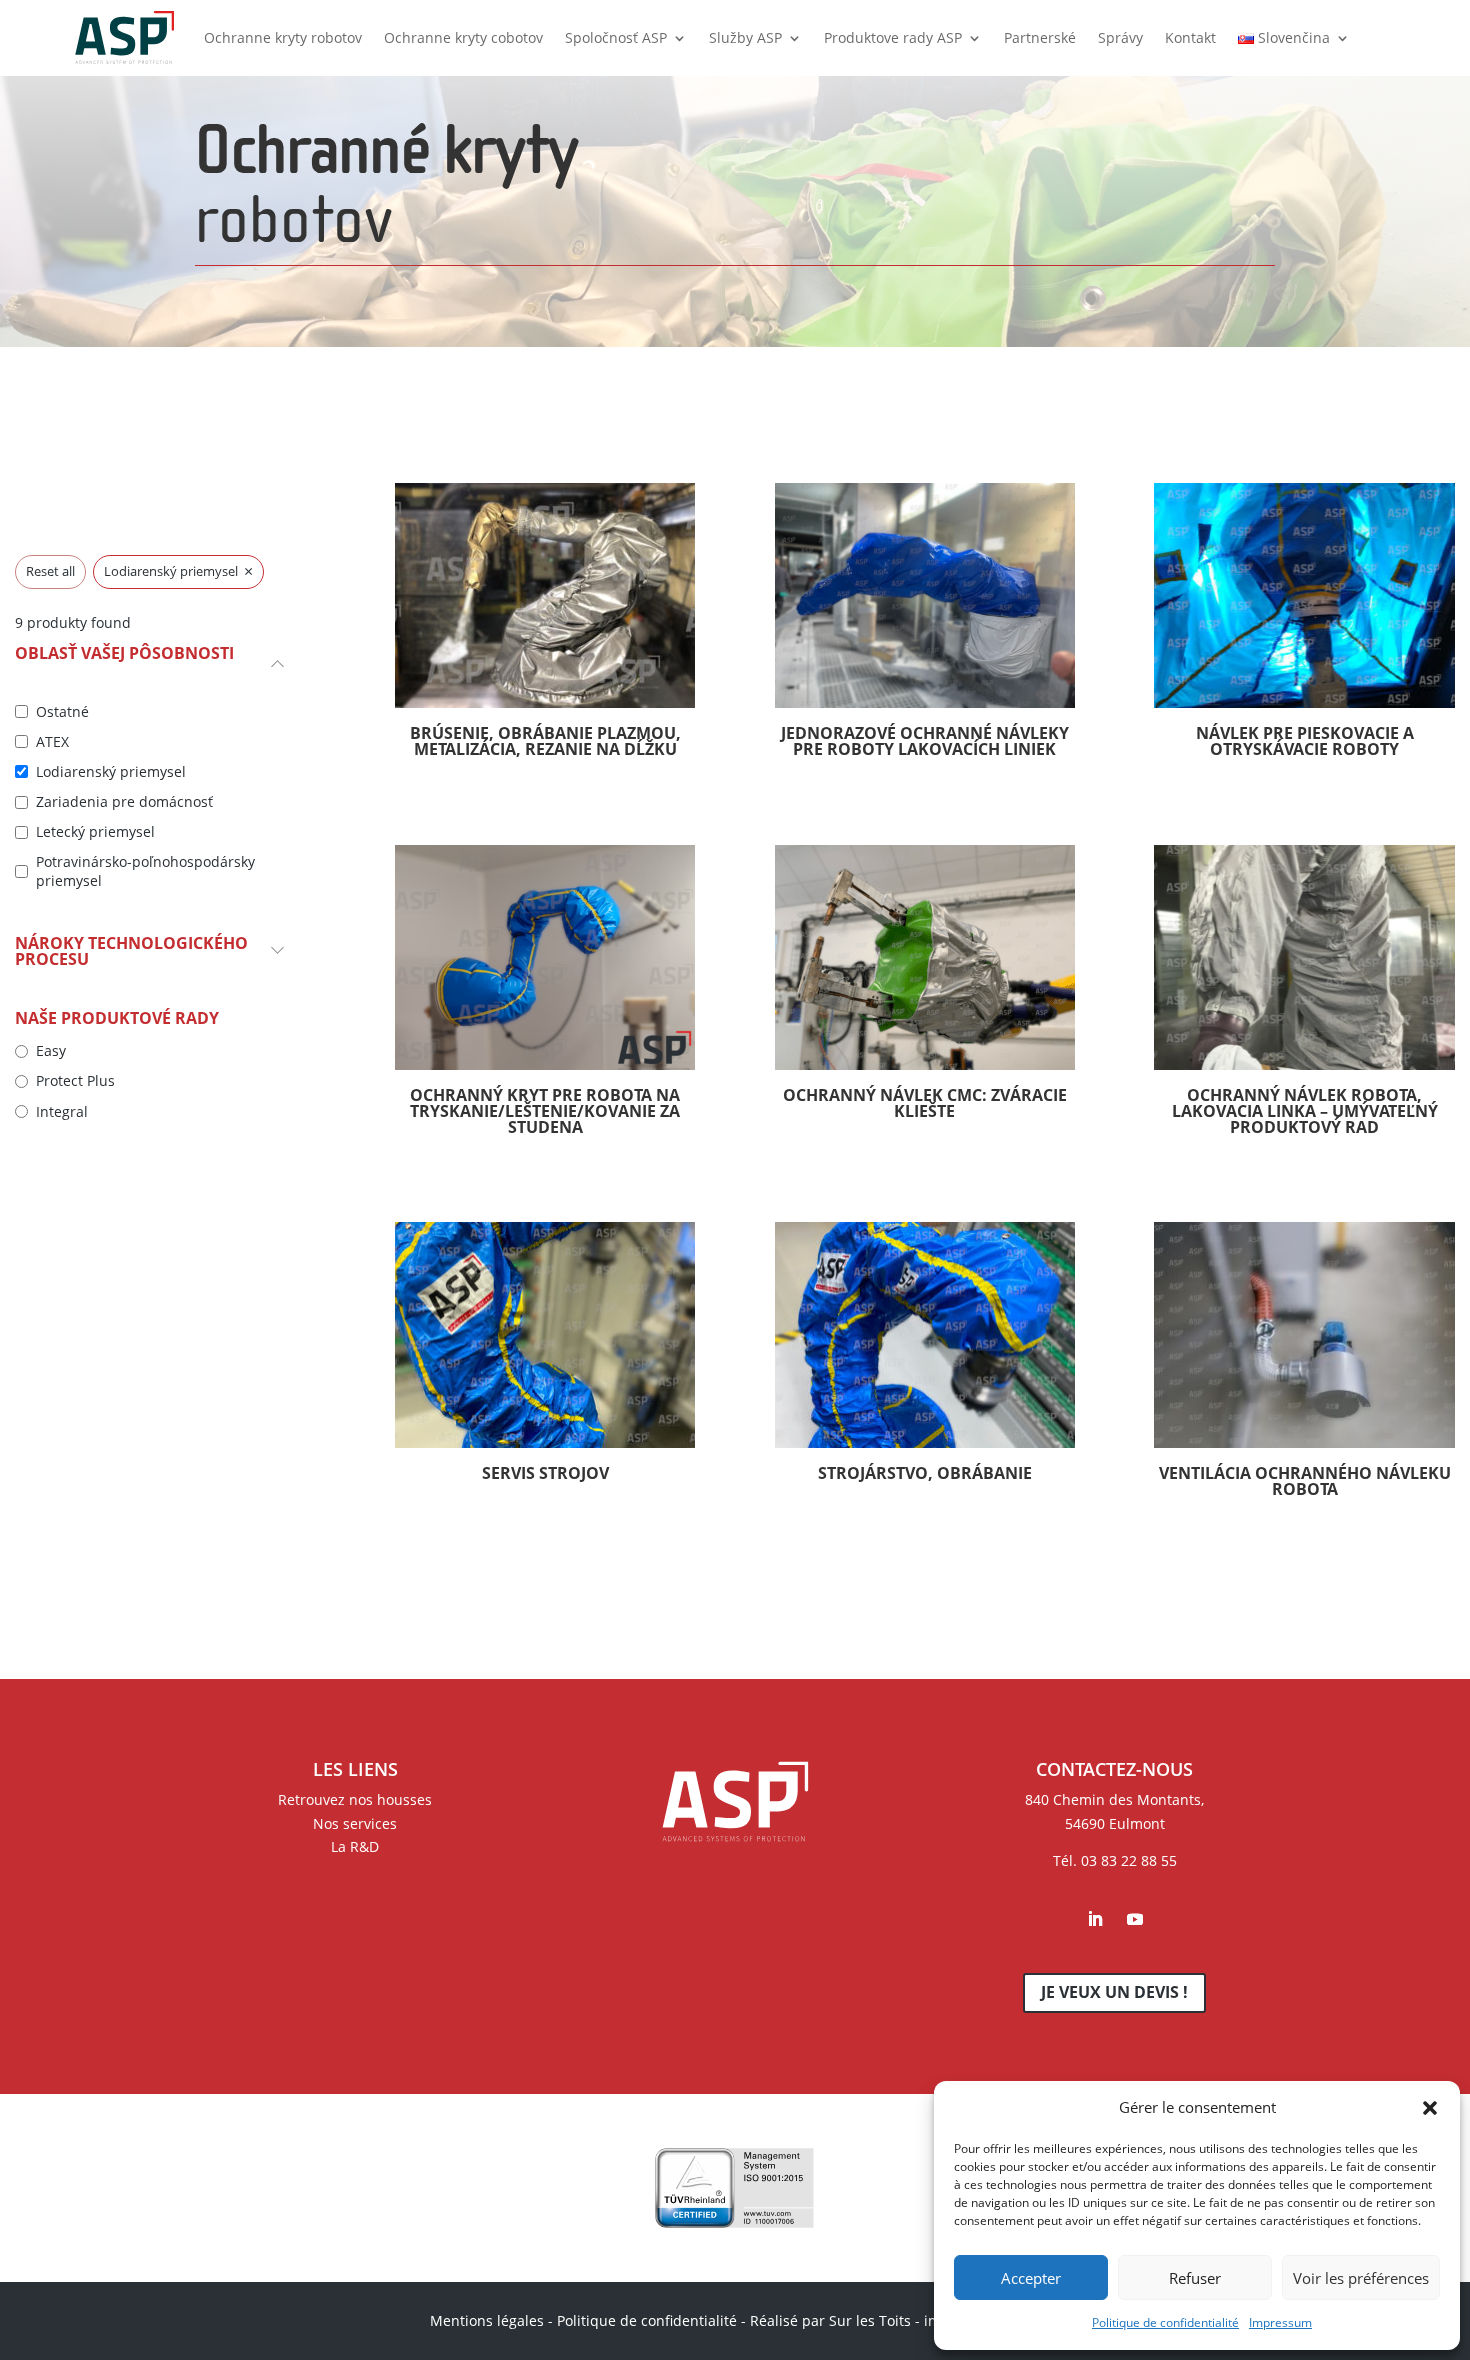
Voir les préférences (1361, 2278)
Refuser (1195, 2278)
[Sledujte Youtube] (1135, 1919)
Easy (51, 1051)
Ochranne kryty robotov (283, 37)
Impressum (1280, 2322)
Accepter (1031, 2278)
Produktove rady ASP (893, 37)
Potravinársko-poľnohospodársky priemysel (145, 871)
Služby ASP (745, 37)
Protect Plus (75, 1081)
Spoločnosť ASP (616, 37)
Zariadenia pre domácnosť (124, 802)
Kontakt (1190, 37)
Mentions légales (487, 2320)
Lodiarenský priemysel (111, 772)
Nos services (355, 1823)
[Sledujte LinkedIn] (1095, 1919)
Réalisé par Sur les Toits (830, 2320)
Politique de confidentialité (1165, 2322)
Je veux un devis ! (1114, 1992)
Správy (1120, 37)
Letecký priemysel (95, 832)
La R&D (355, 1846)
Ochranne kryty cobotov (463, 37)
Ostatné (62, 712)
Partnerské (1040, 37)
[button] (1430, 2108)
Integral (62, 1112)
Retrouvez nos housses (355, 1799)
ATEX (52, 742)
